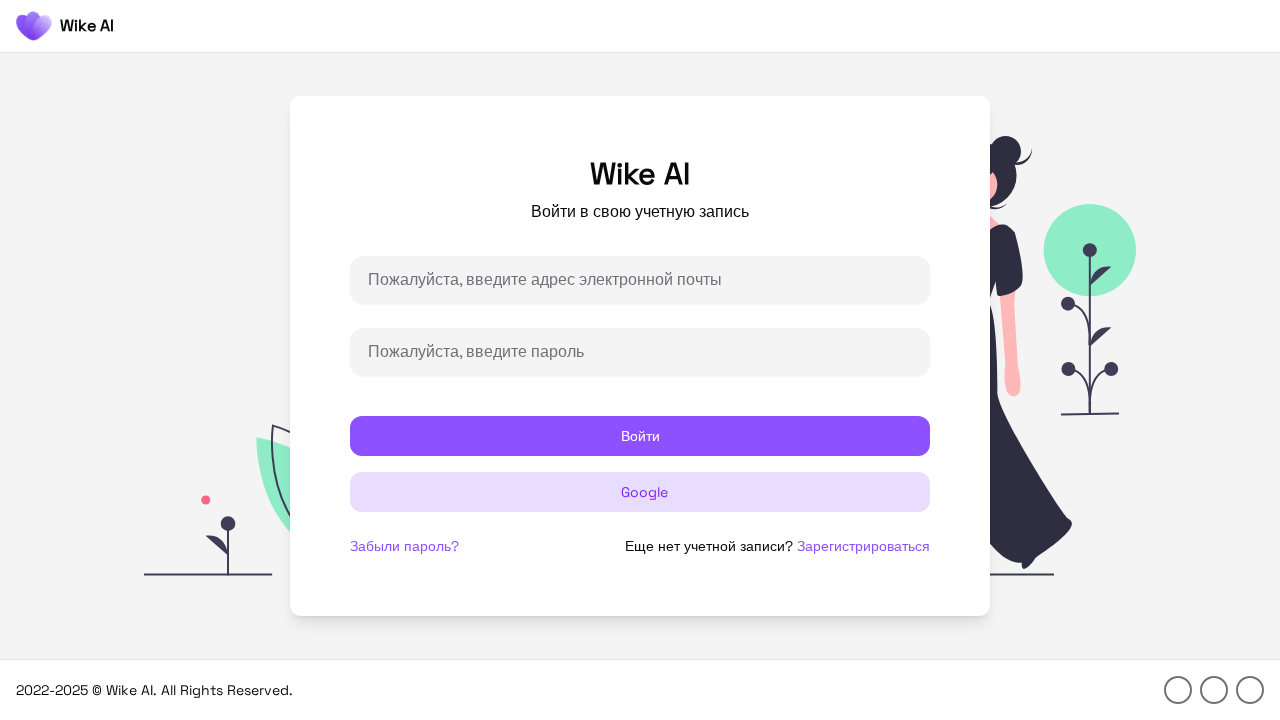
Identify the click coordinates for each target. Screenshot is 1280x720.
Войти (640, 436)
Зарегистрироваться (863, 546)
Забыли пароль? (404, 546)
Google (644, 492)
